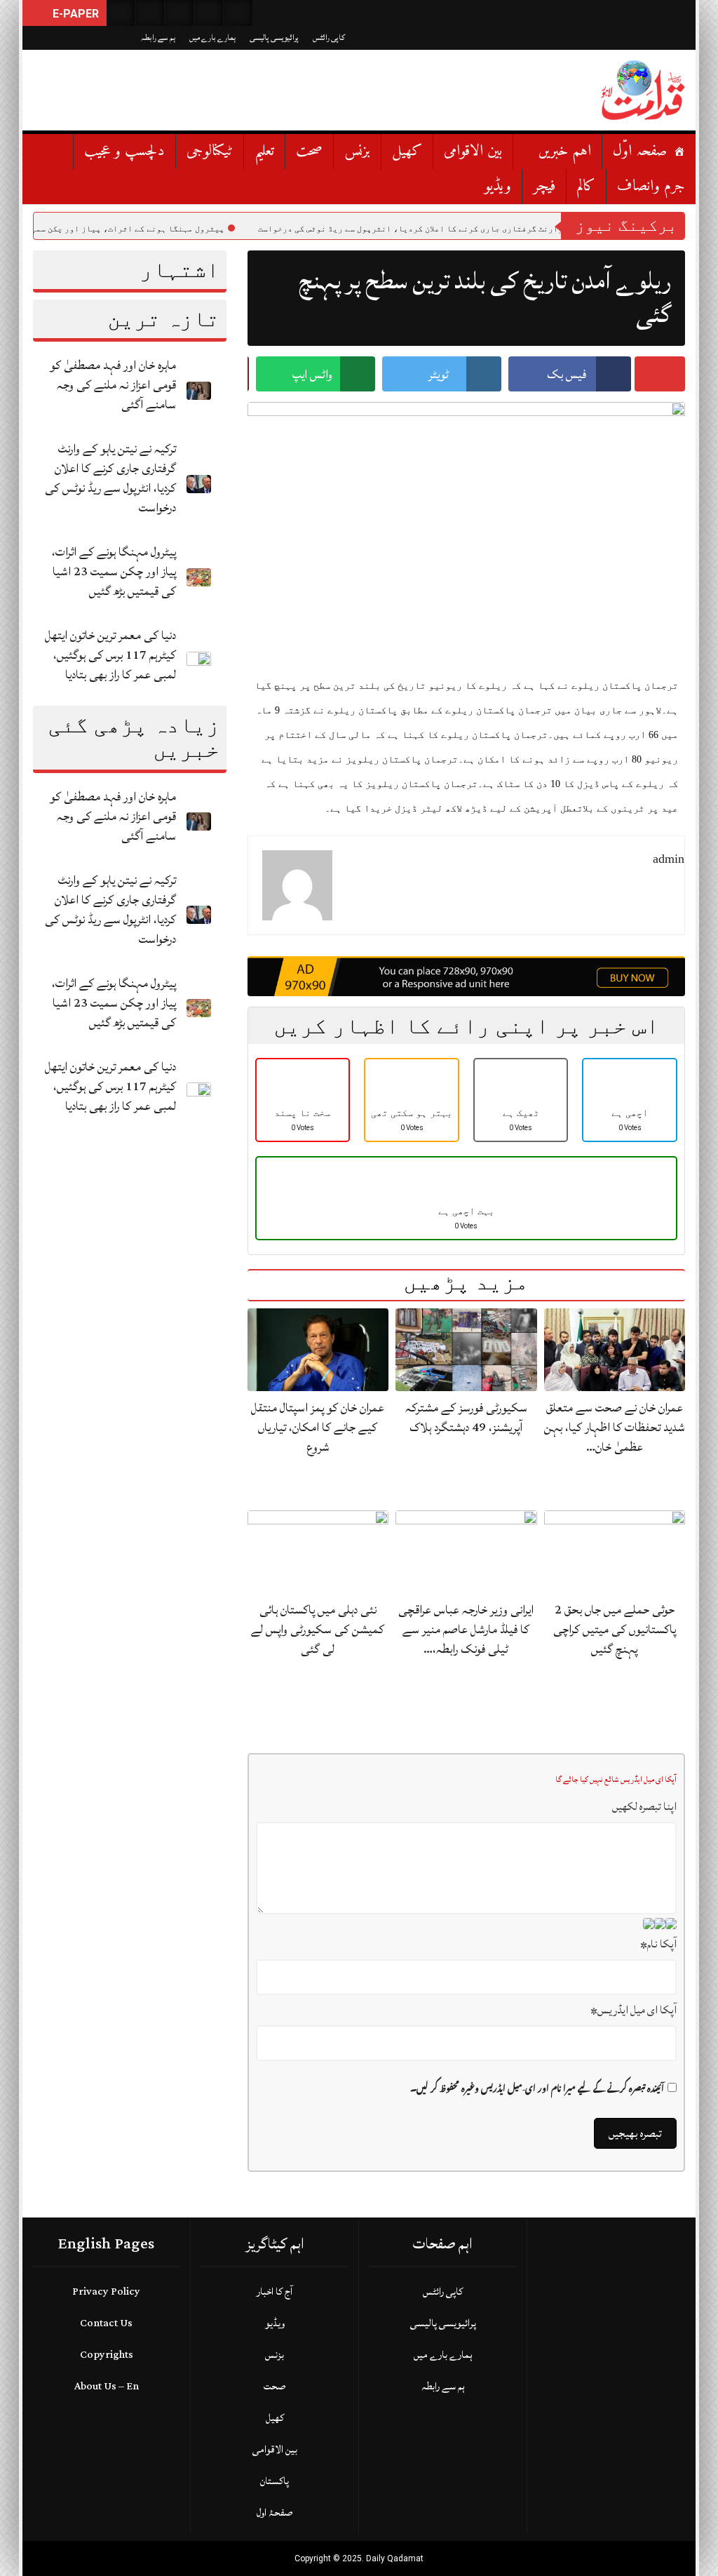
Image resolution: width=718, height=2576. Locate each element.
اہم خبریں (565, 151)
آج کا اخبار (275, 2292)
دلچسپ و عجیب (124, 151)
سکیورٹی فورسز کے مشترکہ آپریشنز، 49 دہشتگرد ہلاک (466, 1417)
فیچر (544, 186)
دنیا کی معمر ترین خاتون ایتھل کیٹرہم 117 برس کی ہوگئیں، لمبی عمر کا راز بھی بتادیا (110, 655)
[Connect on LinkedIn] (238, 13)
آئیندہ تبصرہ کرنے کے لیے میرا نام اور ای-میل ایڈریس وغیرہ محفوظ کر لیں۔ (537, 2089)
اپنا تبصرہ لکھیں (644, 1806)
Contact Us (106, 2323)
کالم (586, 186)
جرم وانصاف (651, 186)
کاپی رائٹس (329, 38)
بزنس (357, 151)
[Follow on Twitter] (179, 13)
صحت (309, 151)
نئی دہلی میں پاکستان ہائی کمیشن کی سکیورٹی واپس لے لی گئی (318, 1629)
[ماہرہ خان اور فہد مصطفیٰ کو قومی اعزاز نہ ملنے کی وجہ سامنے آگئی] (199, 390)
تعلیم (264, 151)
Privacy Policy (106, 2292)
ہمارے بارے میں (212, 38)
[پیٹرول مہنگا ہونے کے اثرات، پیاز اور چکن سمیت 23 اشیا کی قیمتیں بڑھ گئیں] (199, 576)
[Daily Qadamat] (643, 90)
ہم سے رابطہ (158, 38)
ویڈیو (498, 186)
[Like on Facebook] (150, 13)
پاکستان (275, 2481)
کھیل (407, 151)
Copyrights (107, 2355)
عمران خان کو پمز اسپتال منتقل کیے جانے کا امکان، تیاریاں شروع (318, 1427)
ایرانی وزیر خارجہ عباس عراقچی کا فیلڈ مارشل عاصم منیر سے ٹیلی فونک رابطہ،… (466, 1629)
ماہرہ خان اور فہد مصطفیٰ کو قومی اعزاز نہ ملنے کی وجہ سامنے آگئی (113, 385)
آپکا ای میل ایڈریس (634, 2010)
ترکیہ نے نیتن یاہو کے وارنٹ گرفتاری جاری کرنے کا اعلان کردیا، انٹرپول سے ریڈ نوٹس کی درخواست (110, 478)
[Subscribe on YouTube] (209, 13)
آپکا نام (658, 1944)
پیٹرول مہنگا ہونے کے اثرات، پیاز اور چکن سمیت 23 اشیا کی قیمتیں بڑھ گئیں (114, 571)
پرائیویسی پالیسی (274, 38)
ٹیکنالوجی (210, 151)
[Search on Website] (121, 13)
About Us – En (107, 2386)
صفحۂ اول (275, 2513)
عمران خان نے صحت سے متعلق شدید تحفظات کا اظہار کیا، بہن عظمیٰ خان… (615, 1427)
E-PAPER (74, 14)
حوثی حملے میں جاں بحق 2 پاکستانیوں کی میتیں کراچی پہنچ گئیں (615, 1629)
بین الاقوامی (473, 151)
